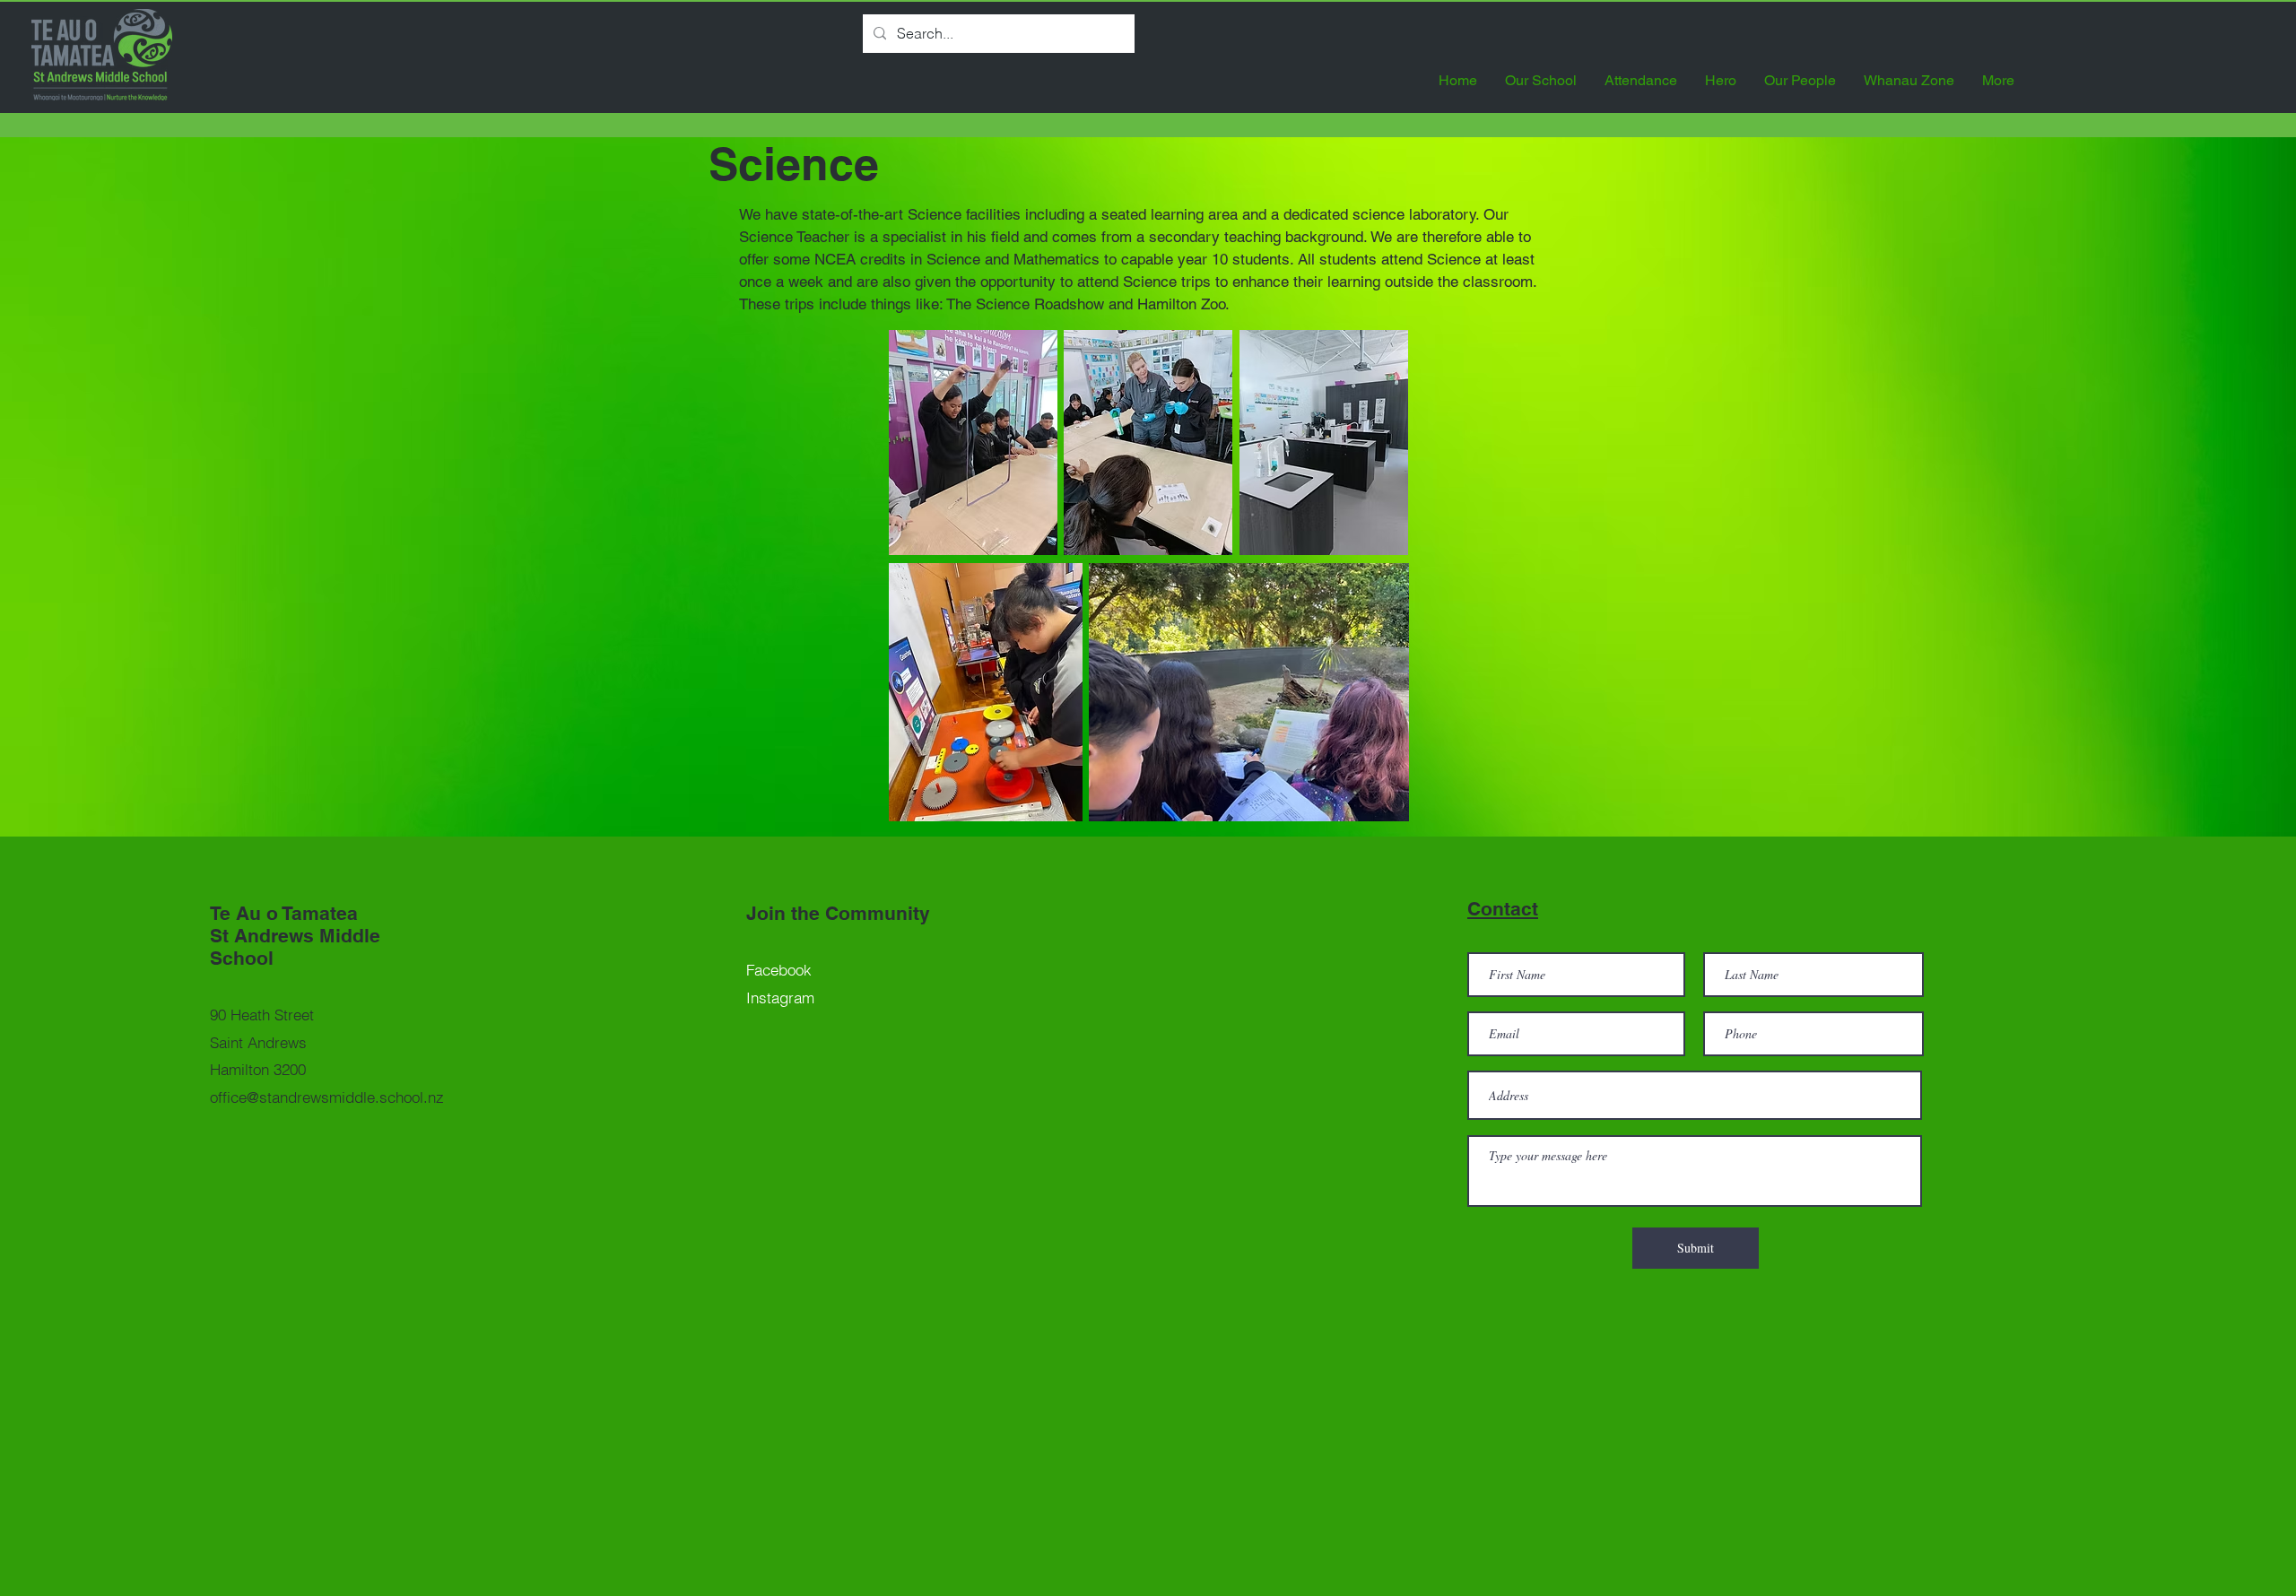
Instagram (780, 997)
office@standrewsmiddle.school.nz (327, 1097)
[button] (1541, 80)
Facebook (779, 970)
